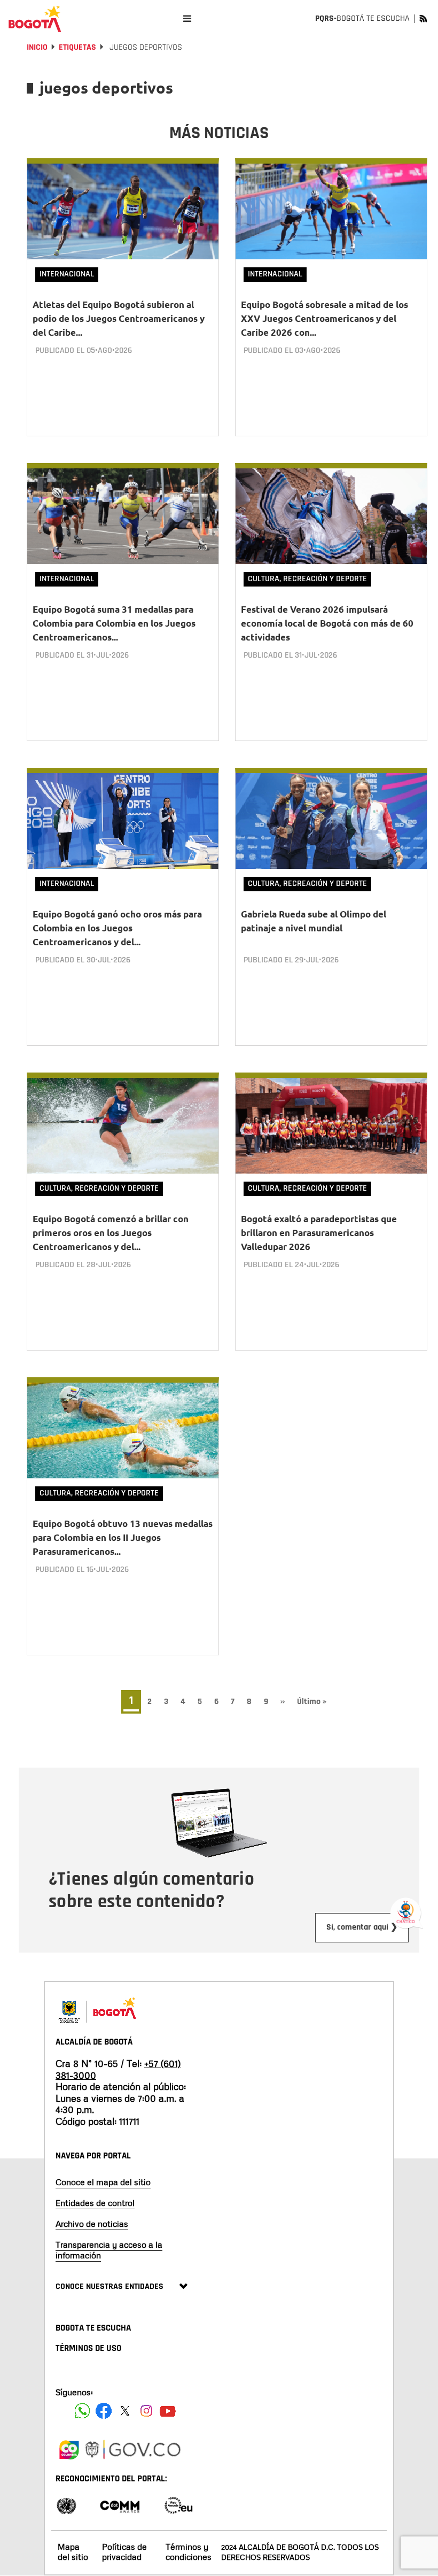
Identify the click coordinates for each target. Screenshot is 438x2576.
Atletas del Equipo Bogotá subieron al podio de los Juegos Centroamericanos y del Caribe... (119, 318)
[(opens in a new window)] (69, 2448)
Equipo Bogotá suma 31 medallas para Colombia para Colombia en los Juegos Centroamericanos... (114, 623)
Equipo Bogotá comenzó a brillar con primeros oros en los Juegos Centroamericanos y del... (111, 1233)
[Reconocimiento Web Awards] (178, 2505)
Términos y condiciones (189, 2552)
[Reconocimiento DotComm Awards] (120, 2505)
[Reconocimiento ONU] (66, 2505)
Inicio (37, 47)
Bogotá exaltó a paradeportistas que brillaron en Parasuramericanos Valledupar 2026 (319, 1233)
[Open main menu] (187, 18)
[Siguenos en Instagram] (146, 2411)
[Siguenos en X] (125, 2411)
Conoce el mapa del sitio (103, 2182)
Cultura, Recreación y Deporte (307, 579)
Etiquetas (77, 47)
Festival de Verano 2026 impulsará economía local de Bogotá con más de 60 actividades (327, 623)
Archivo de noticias (92, 2224)
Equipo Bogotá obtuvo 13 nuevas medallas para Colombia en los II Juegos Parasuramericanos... (123, 1537)
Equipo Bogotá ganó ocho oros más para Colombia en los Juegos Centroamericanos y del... (117, 928)
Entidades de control (95, 2203)
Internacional (67, 274)
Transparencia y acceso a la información (109, 2250)
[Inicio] (35, 19)
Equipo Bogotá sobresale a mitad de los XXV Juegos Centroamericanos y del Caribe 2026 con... (324, 318)
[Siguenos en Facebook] (82, 2411)
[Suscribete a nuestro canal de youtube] (168, 2411)
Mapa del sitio (73, 2552)
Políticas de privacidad (124, 2552)
